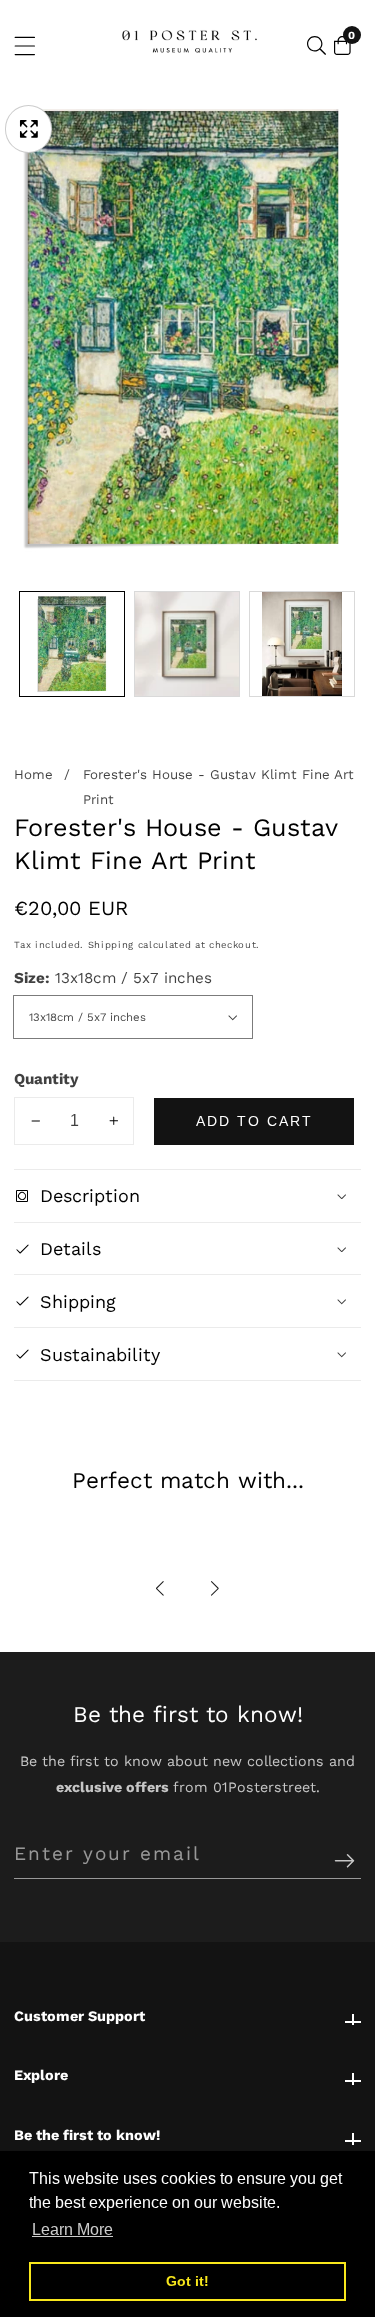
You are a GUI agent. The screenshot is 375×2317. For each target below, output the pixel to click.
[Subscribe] (344, 1861)
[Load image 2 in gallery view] (187, 644)
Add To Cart (254, 1121)
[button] (160, 1588)
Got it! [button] (187, 2281)
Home (33, 774)
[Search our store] (316, 45)
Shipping (111, 944)
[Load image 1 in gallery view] (72, 644)
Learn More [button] (72, 2229)
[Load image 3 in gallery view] (302, 644)
